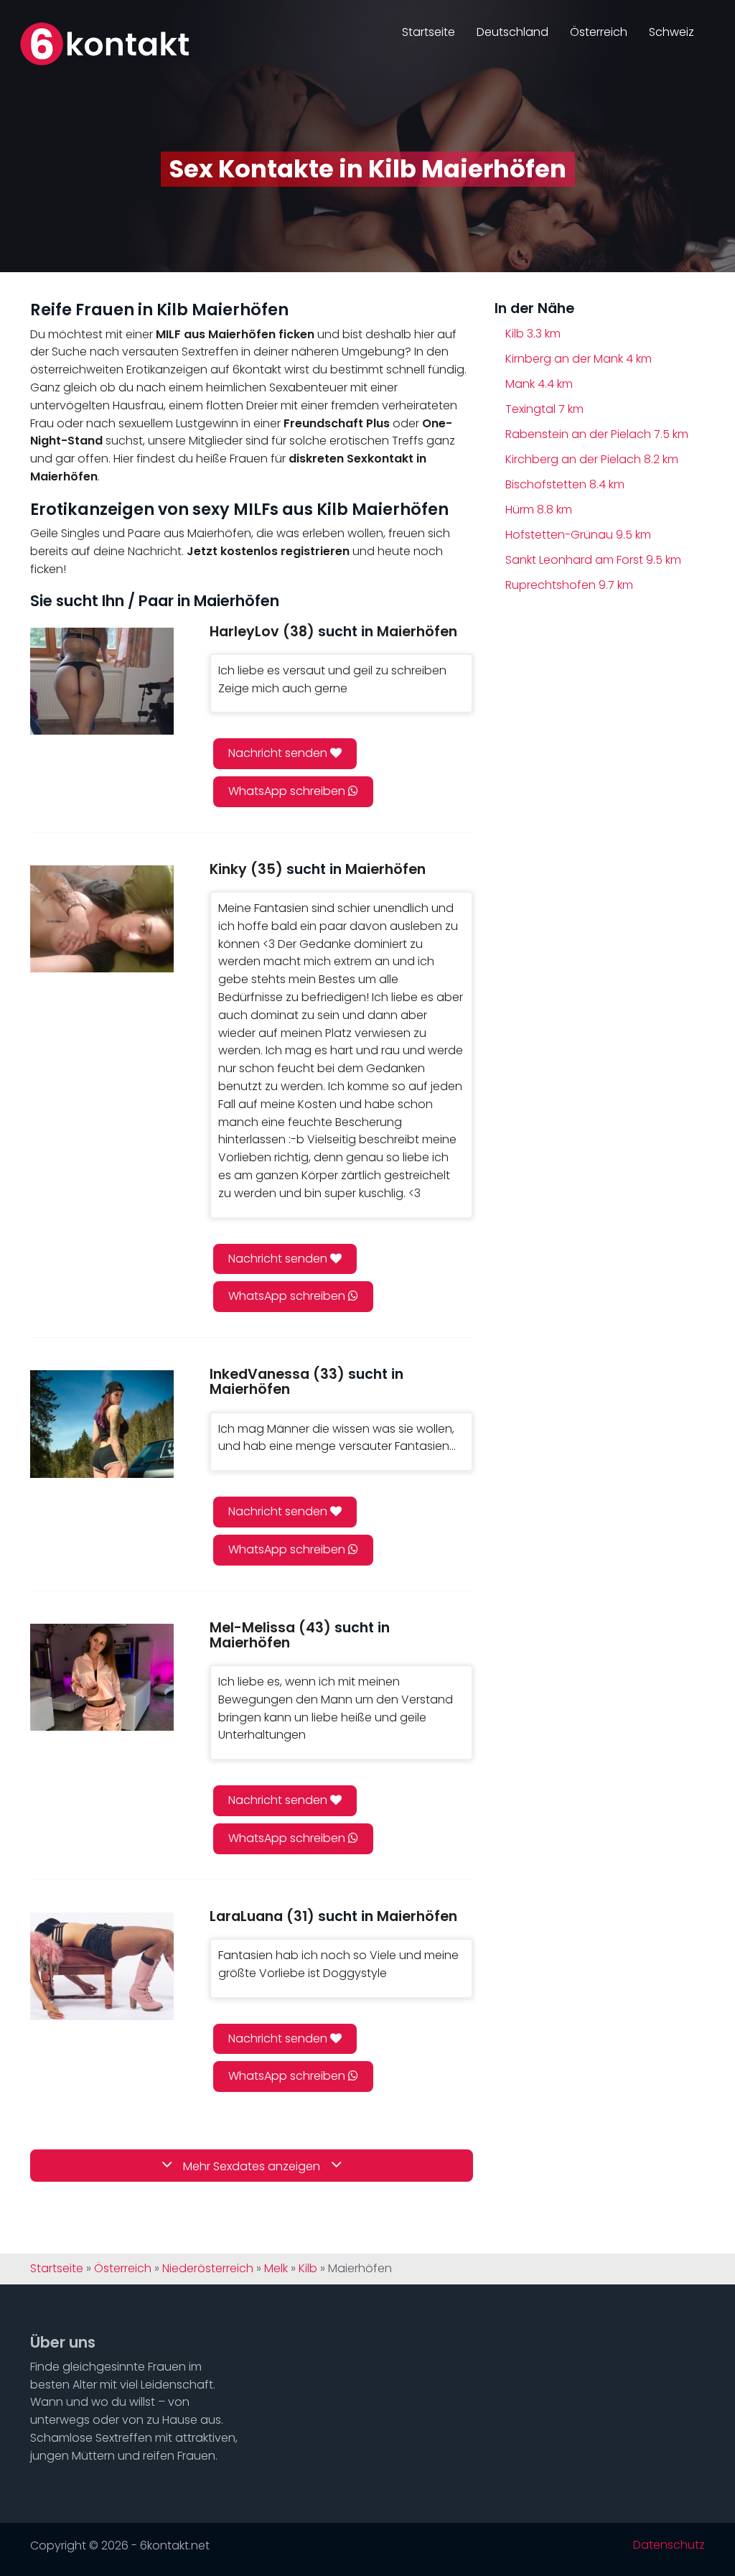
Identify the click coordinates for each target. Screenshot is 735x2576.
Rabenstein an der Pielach (597, 434)
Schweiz (671, 32)
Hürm (539, 510)
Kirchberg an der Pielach (592, 459)
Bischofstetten (565, 484)
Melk (276, 2269)
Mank (539, 384)
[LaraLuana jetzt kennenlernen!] (102, 1966)
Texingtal (544, 409)
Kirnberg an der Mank (579, 359)
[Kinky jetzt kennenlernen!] (102, 919)
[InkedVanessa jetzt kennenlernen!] (102, 1424)
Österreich (599, 32)
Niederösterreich (208, 2269)
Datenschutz (669, 2545)
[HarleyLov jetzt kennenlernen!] (102, 681)
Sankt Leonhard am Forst (593, 560)
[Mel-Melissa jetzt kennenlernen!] (102, 1677)
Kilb (533, 334)
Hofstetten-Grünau (578, 535)
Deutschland (512, 32)
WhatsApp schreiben (288, 791)
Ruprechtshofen (569, 585)
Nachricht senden (279, 753)
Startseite (429, 32)
